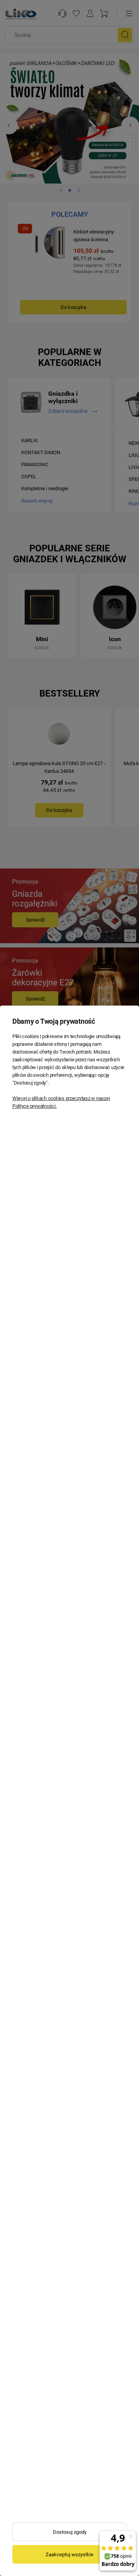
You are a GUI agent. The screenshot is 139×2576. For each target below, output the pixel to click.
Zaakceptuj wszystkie (69, 2555)
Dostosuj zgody (70, 2532)
